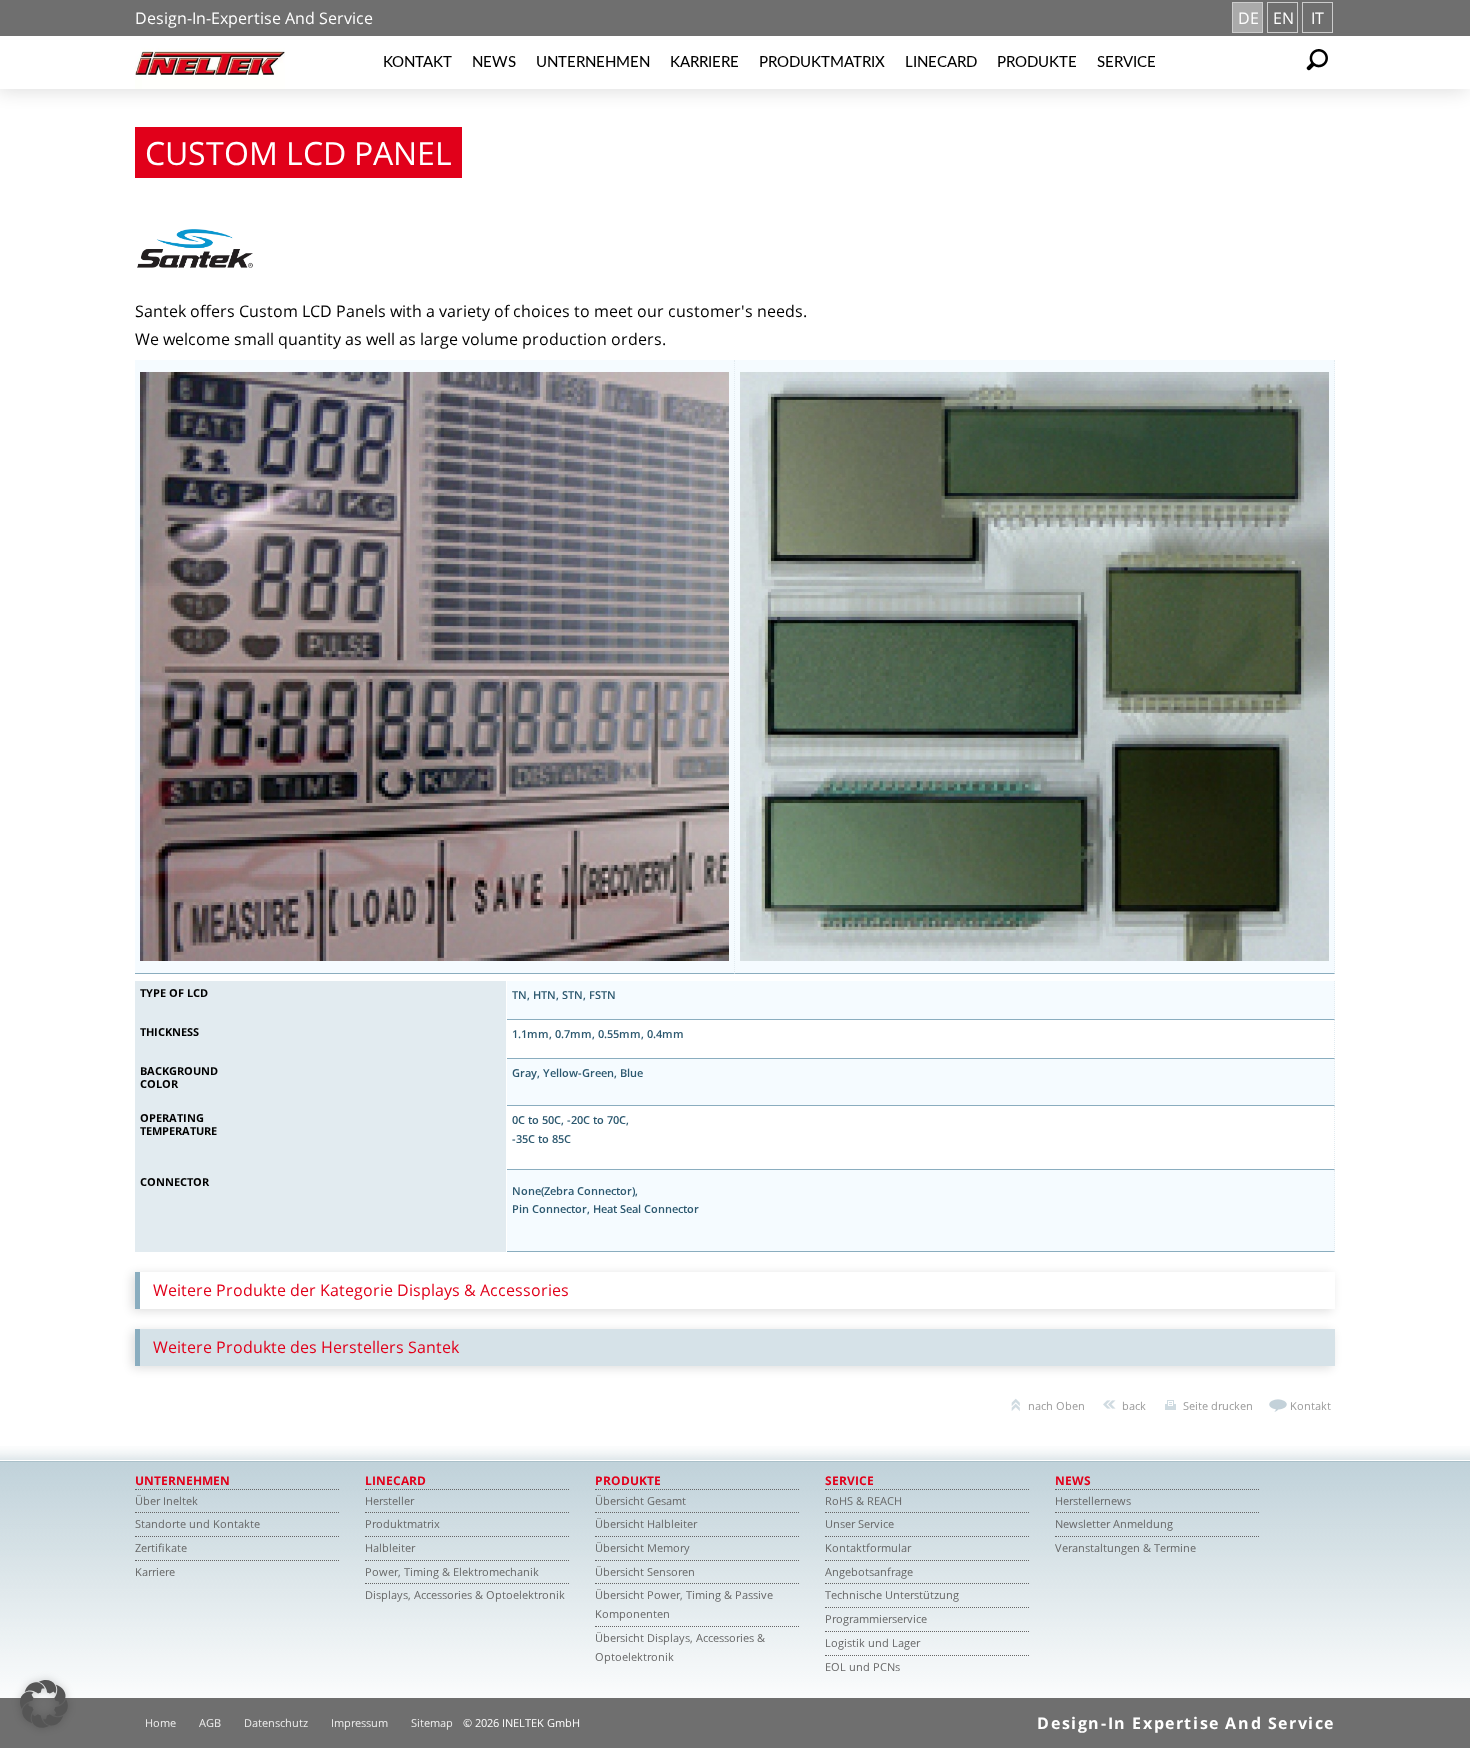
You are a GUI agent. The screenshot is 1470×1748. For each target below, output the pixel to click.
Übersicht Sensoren (645, 1571)
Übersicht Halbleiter (646, 1523)
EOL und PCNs (862, 1666)
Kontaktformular (868, 1547)
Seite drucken (1218, 1405)
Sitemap (432, 1722)
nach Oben (1056, 1405)
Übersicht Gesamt (640, 1500)
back (1134, 1405)
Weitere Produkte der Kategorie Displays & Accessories (361, 1290)
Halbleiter (390, 1547)
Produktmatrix (822, 62)
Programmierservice (876, 1618)
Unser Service (859, 1523)
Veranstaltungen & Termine (1125, 1547)
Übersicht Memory (642, 1547)
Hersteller (389, 1500)
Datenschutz (276, 1722)
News (494, 62)
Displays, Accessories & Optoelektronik (465, 1594)
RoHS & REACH (863, 1500)
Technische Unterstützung (892, 1594)
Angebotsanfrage (869, 1571)
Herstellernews (1093, 1500)
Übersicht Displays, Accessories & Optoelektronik (680, 1647)
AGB (210, 1722)
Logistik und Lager (872, 1642)
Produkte (1037, 62)
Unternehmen (593, 62)
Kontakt (417, 62)
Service (1126, 62)
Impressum (359, 1722)
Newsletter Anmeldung (1114, 1523)
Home (160, 1722)
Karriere (704, 62)
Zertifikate (161, 1547)
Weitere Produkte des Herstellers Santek (306, 1347)
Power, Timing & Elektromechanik (452, 1571)
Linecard (941, 62)
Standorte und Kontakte (197, 1523)
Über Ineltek (166, 1500)
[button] (44, 1704)
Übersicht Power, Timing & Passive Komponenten (684, 1604)
